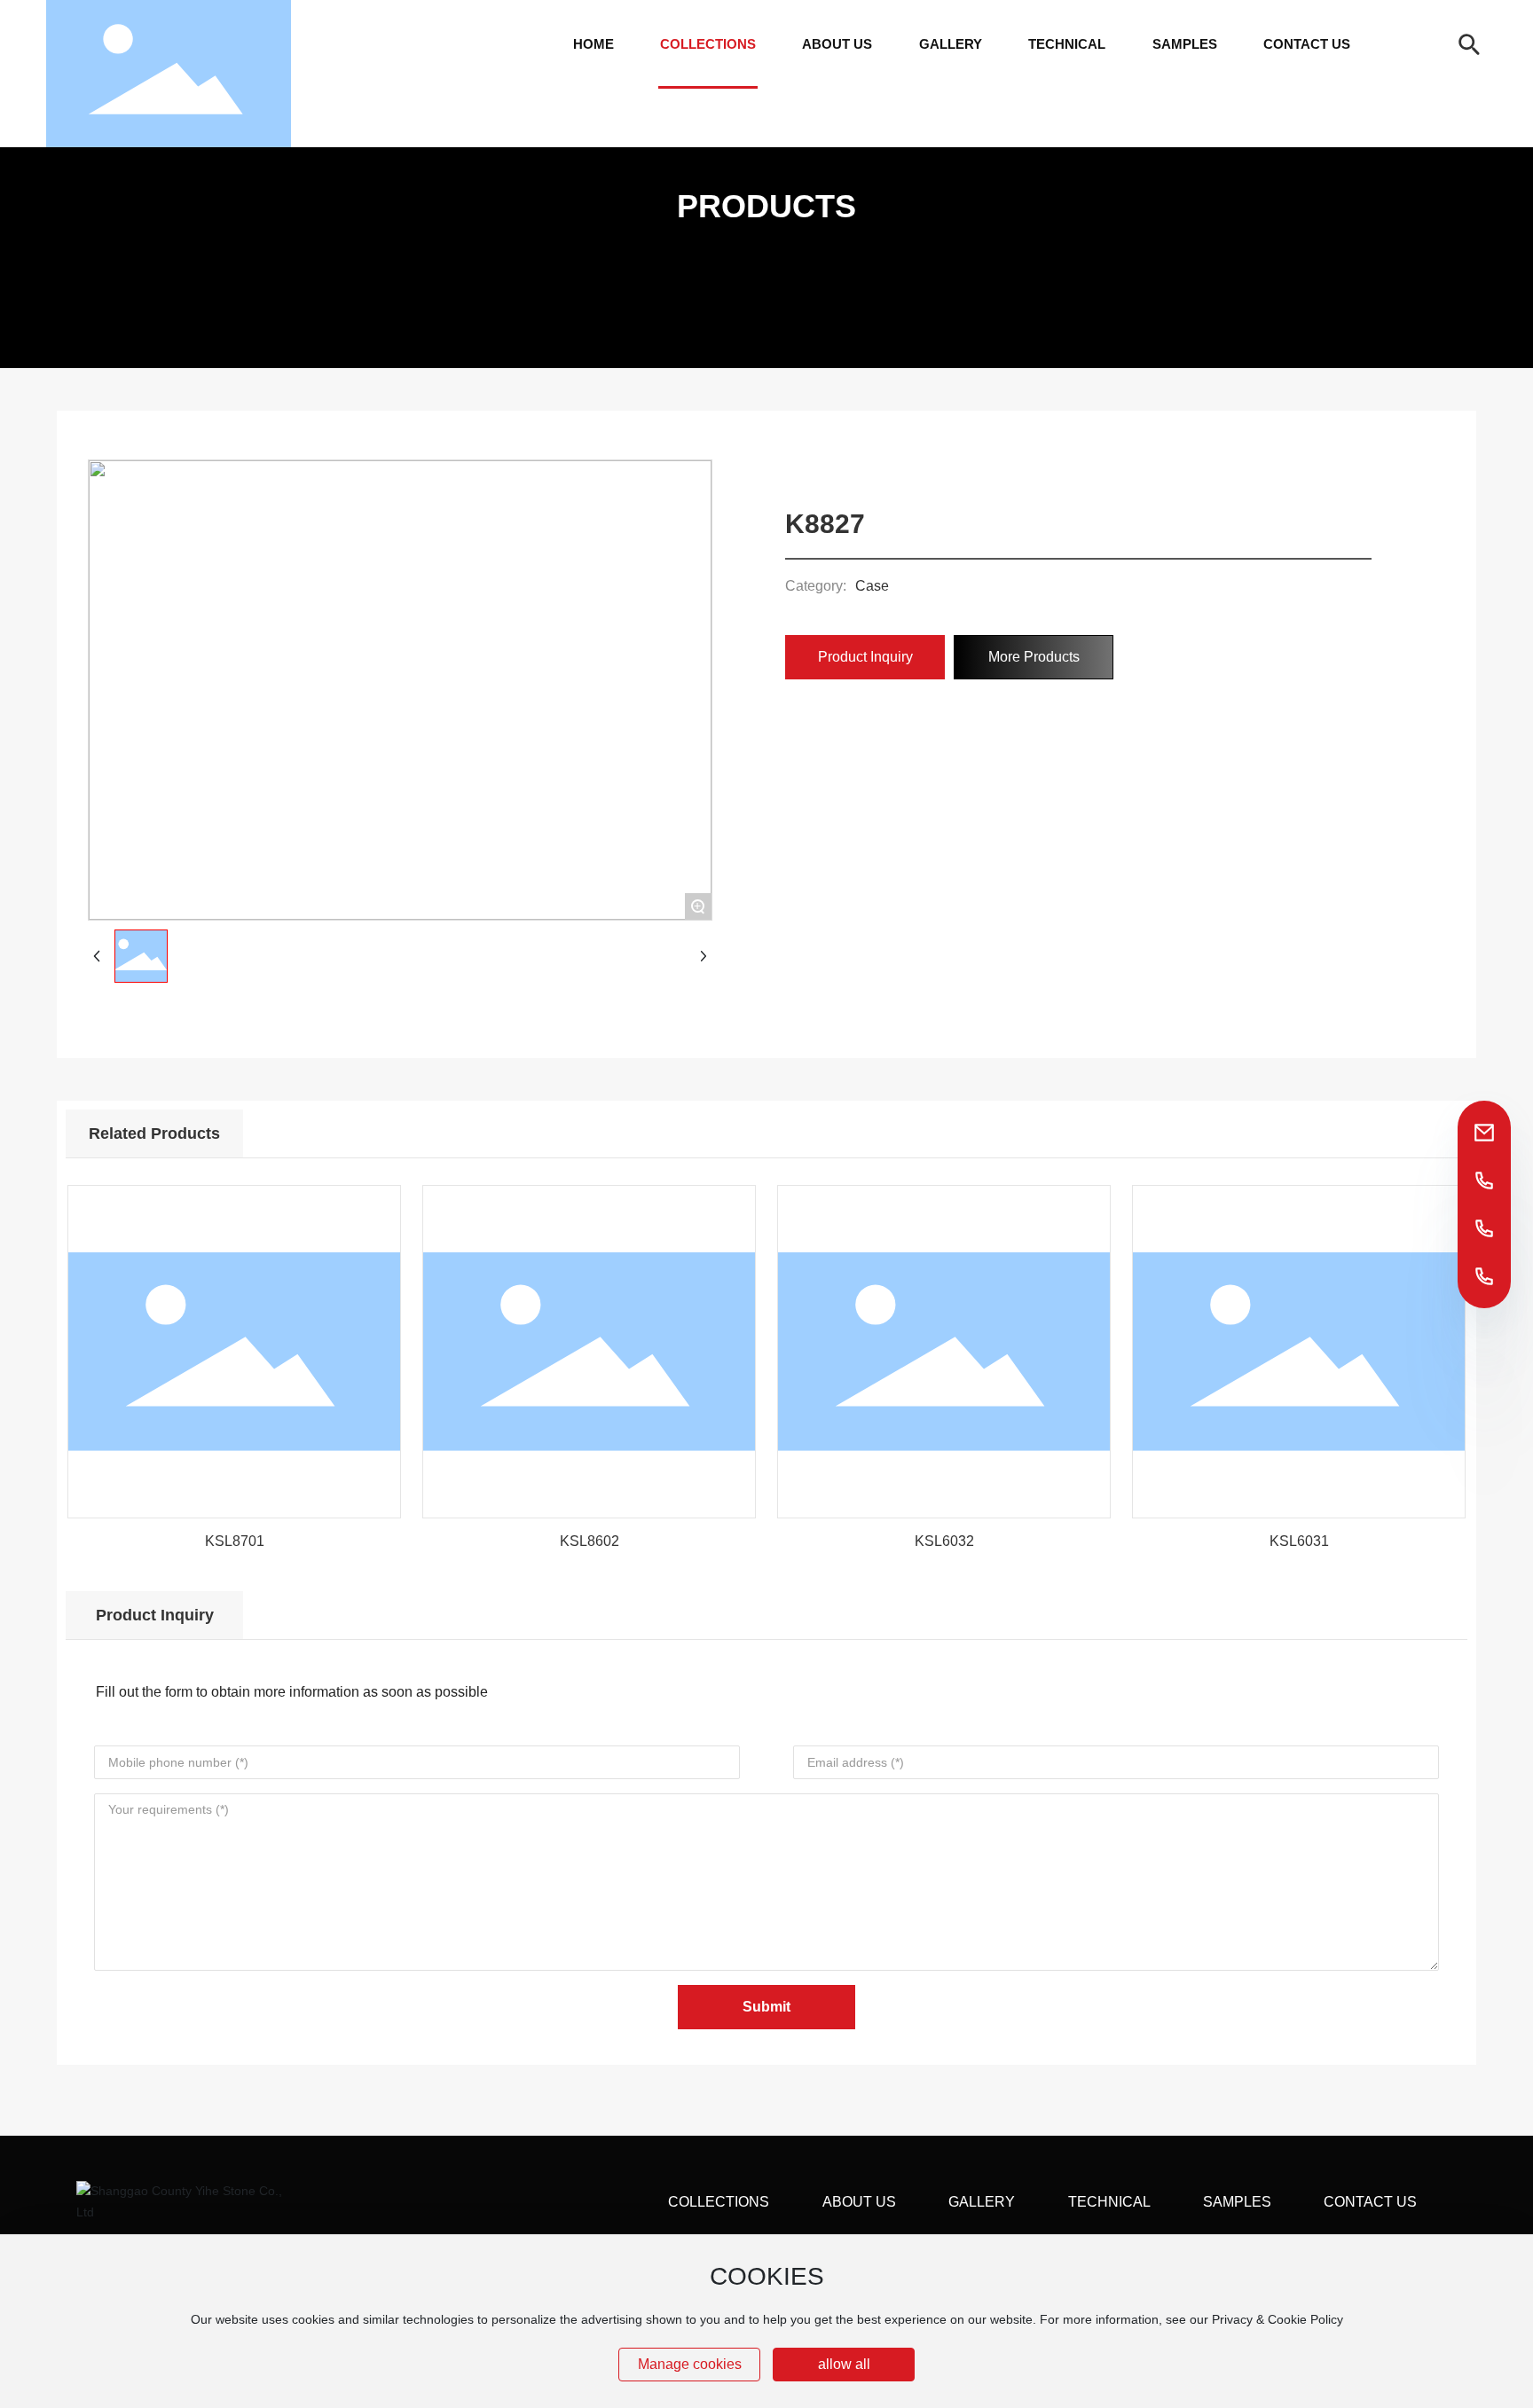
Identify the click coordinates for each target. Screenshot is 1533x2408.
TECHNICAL (1067, 44)
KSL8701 (235, 1541)
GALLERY (951, 44)
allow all (844, 2364)
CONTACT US (1307, 44)
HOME (594, 44)
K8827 (825, 524)
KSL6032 (944, 1541)
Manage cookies (690, 2364)
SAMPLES (1185, 44)
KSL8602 (590, 1541)
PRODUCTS (766, 207)
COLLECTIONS (708, 44)
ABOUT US (837, 44)
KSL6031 (1299, 1541)
